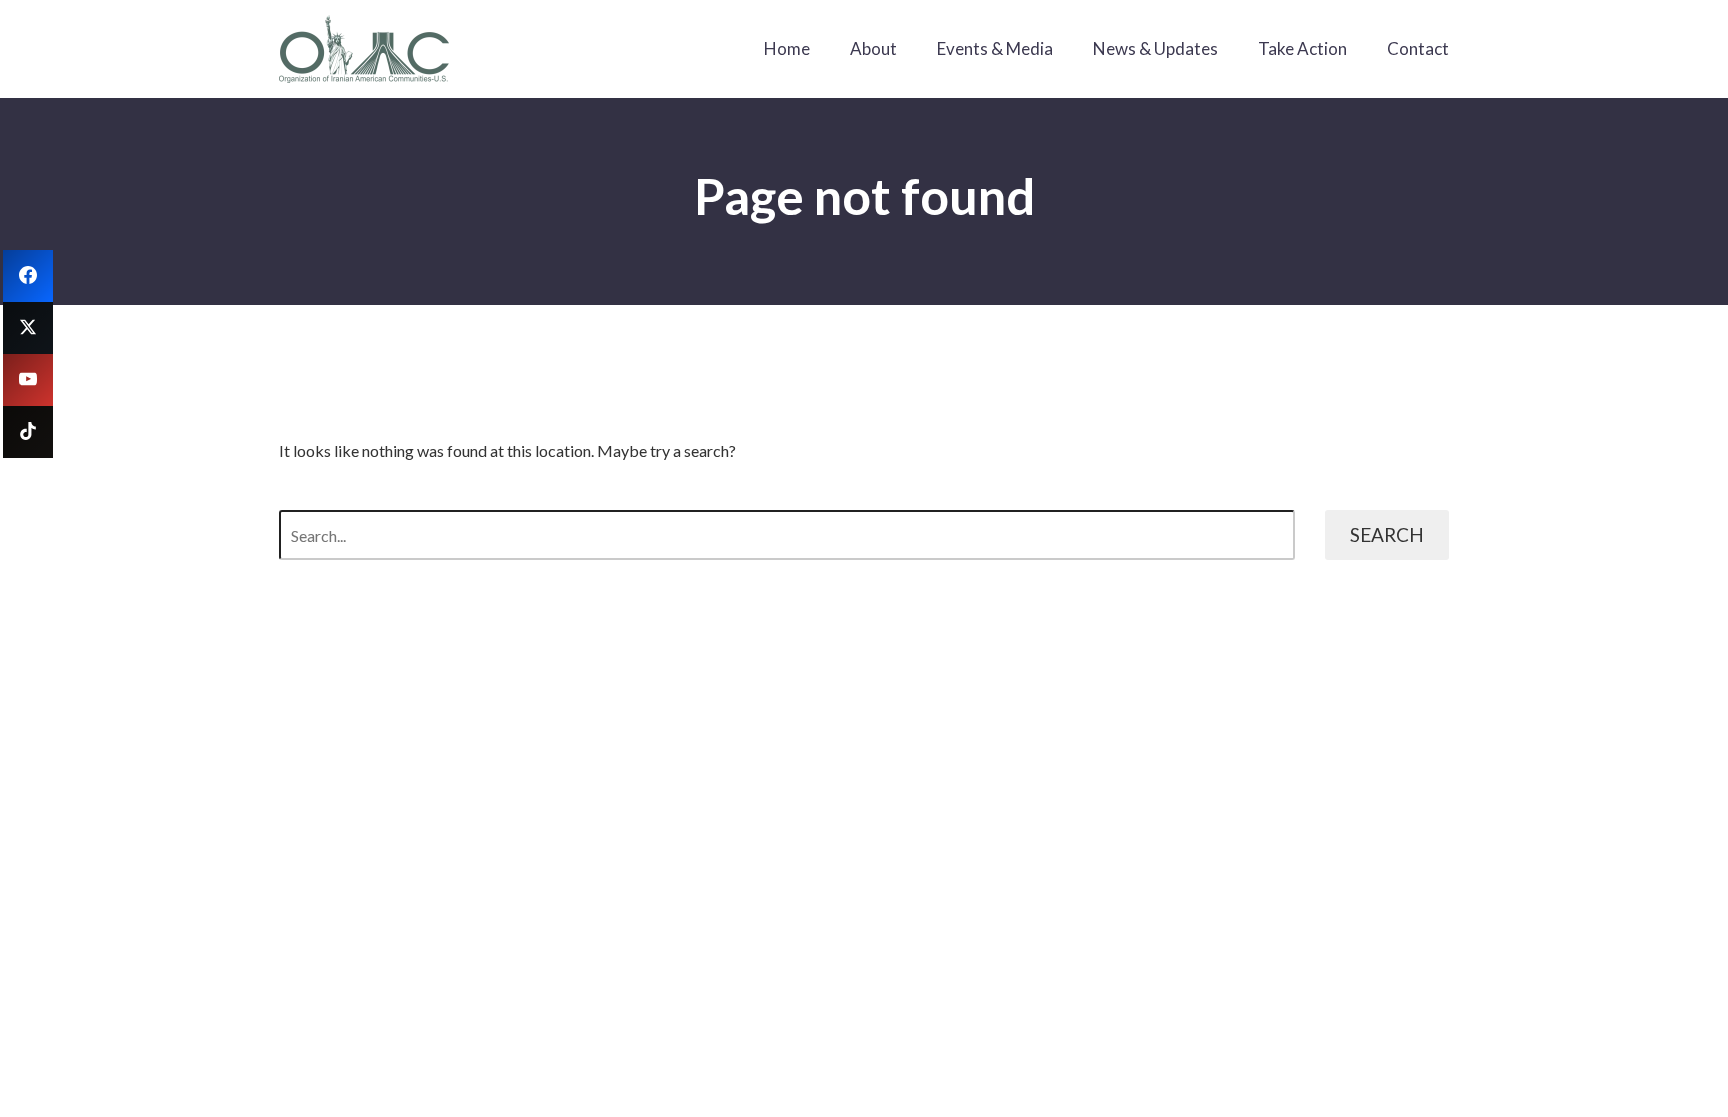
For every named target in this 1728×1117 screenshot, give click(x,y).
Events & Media (995, 48)
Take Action (1302, 48)
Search (1387, 534)
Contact (1418, 48)
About (873, 48)
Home (787, 48)
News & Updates (1155, 48)
